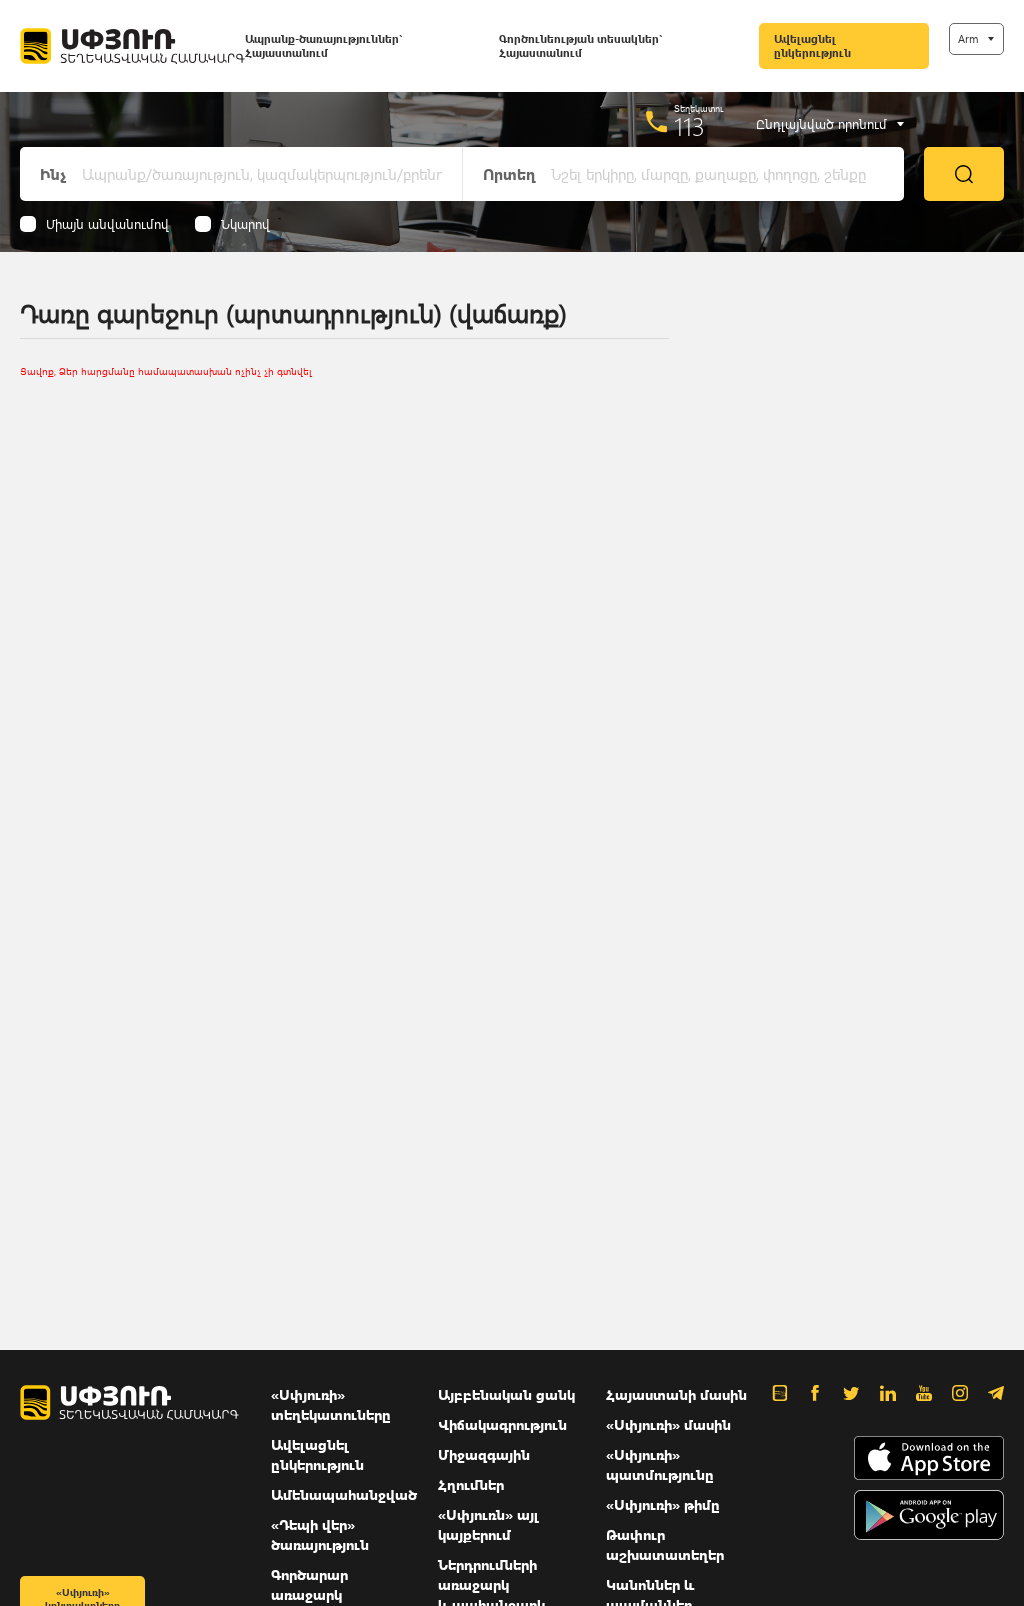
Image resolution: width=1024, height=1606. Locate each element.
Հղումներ (471, 1484)
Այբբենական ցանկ (506, 1394)
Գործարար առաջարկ (309, 1584)
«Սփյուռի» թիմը (663, 1504)
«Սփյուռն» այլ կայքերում (488, 1524)
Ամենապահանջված (344, 1494)
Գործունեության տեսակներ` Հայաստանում (580, 45)
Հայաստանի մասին (676, 1394)
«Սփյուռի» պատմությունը (660, 1464)
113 (689, 126)
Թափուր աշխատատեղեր (665, 1544)
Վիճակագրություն (502, 1424)
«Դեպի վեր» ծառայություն (320, 1534)
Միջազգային (484, 1454)
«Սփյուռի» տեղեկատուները (331, 1404)
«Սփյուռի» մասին (668, 1424)
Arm (968, 38)
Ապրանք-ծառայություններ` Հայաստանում (323, 45)
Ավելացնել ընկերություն (812, 45)
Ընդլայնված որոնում (821, 124)
